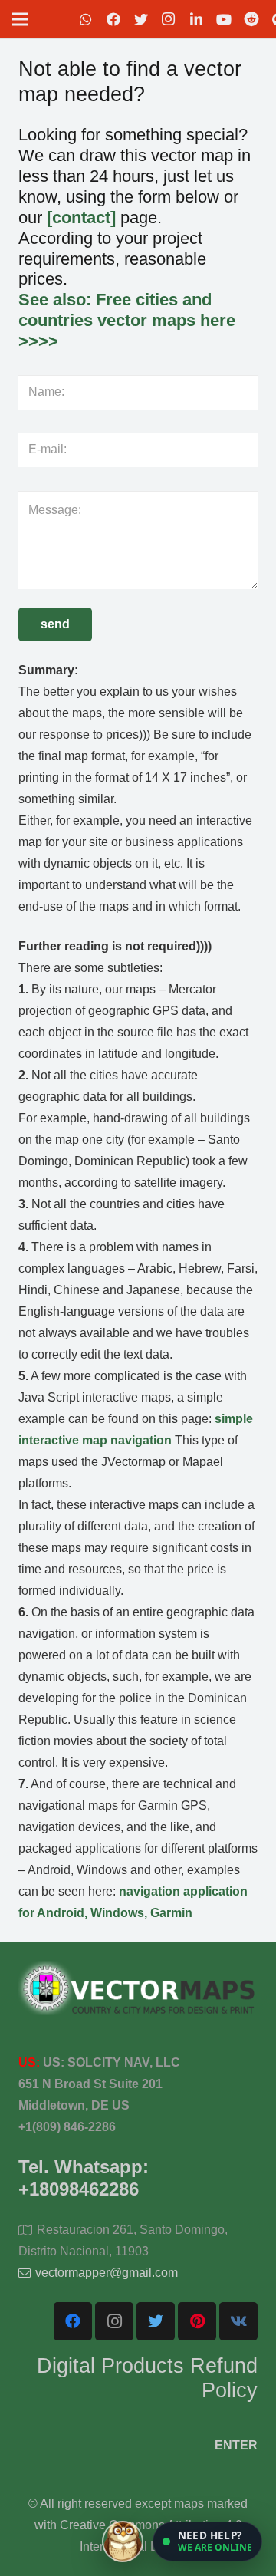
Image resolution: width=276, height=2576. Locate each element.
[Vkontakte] (238, 2321)
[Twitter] (141, 19)
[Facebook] (113, 19)
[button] (207, 2541)
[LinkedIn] (196, 19)
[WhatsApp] (86, 19)
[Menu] (20, 19)
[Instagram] (169, 19)
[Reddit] (251, 19)
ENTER (236, 2445)
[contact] (81, 217)
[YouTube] (224, 19)
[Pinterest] (197, 2321)
